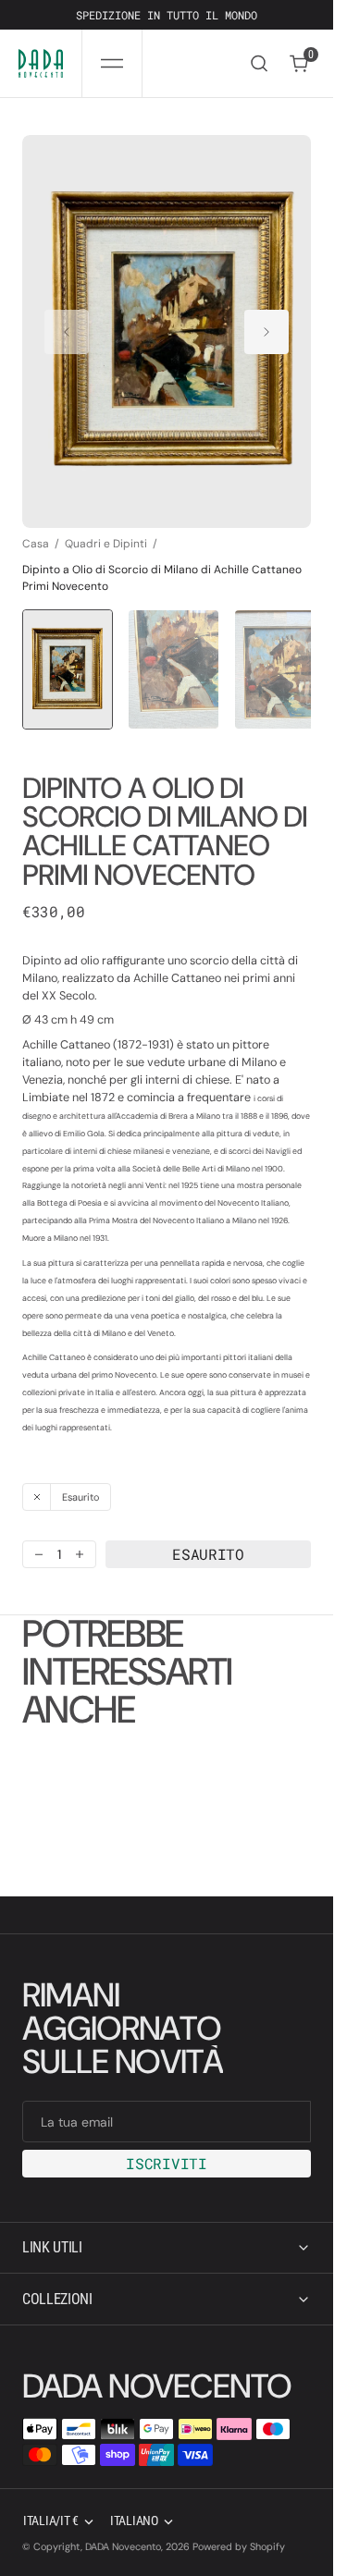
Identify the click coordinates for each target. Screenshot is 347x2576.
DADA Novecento (123, 2546)
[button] (112, 63)
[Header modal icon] (112, 64)
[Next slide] (266, 323)
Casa (36, 526)
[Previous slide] (67, 323)
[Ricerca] (259, 63)
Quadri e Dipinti (106, 526)
